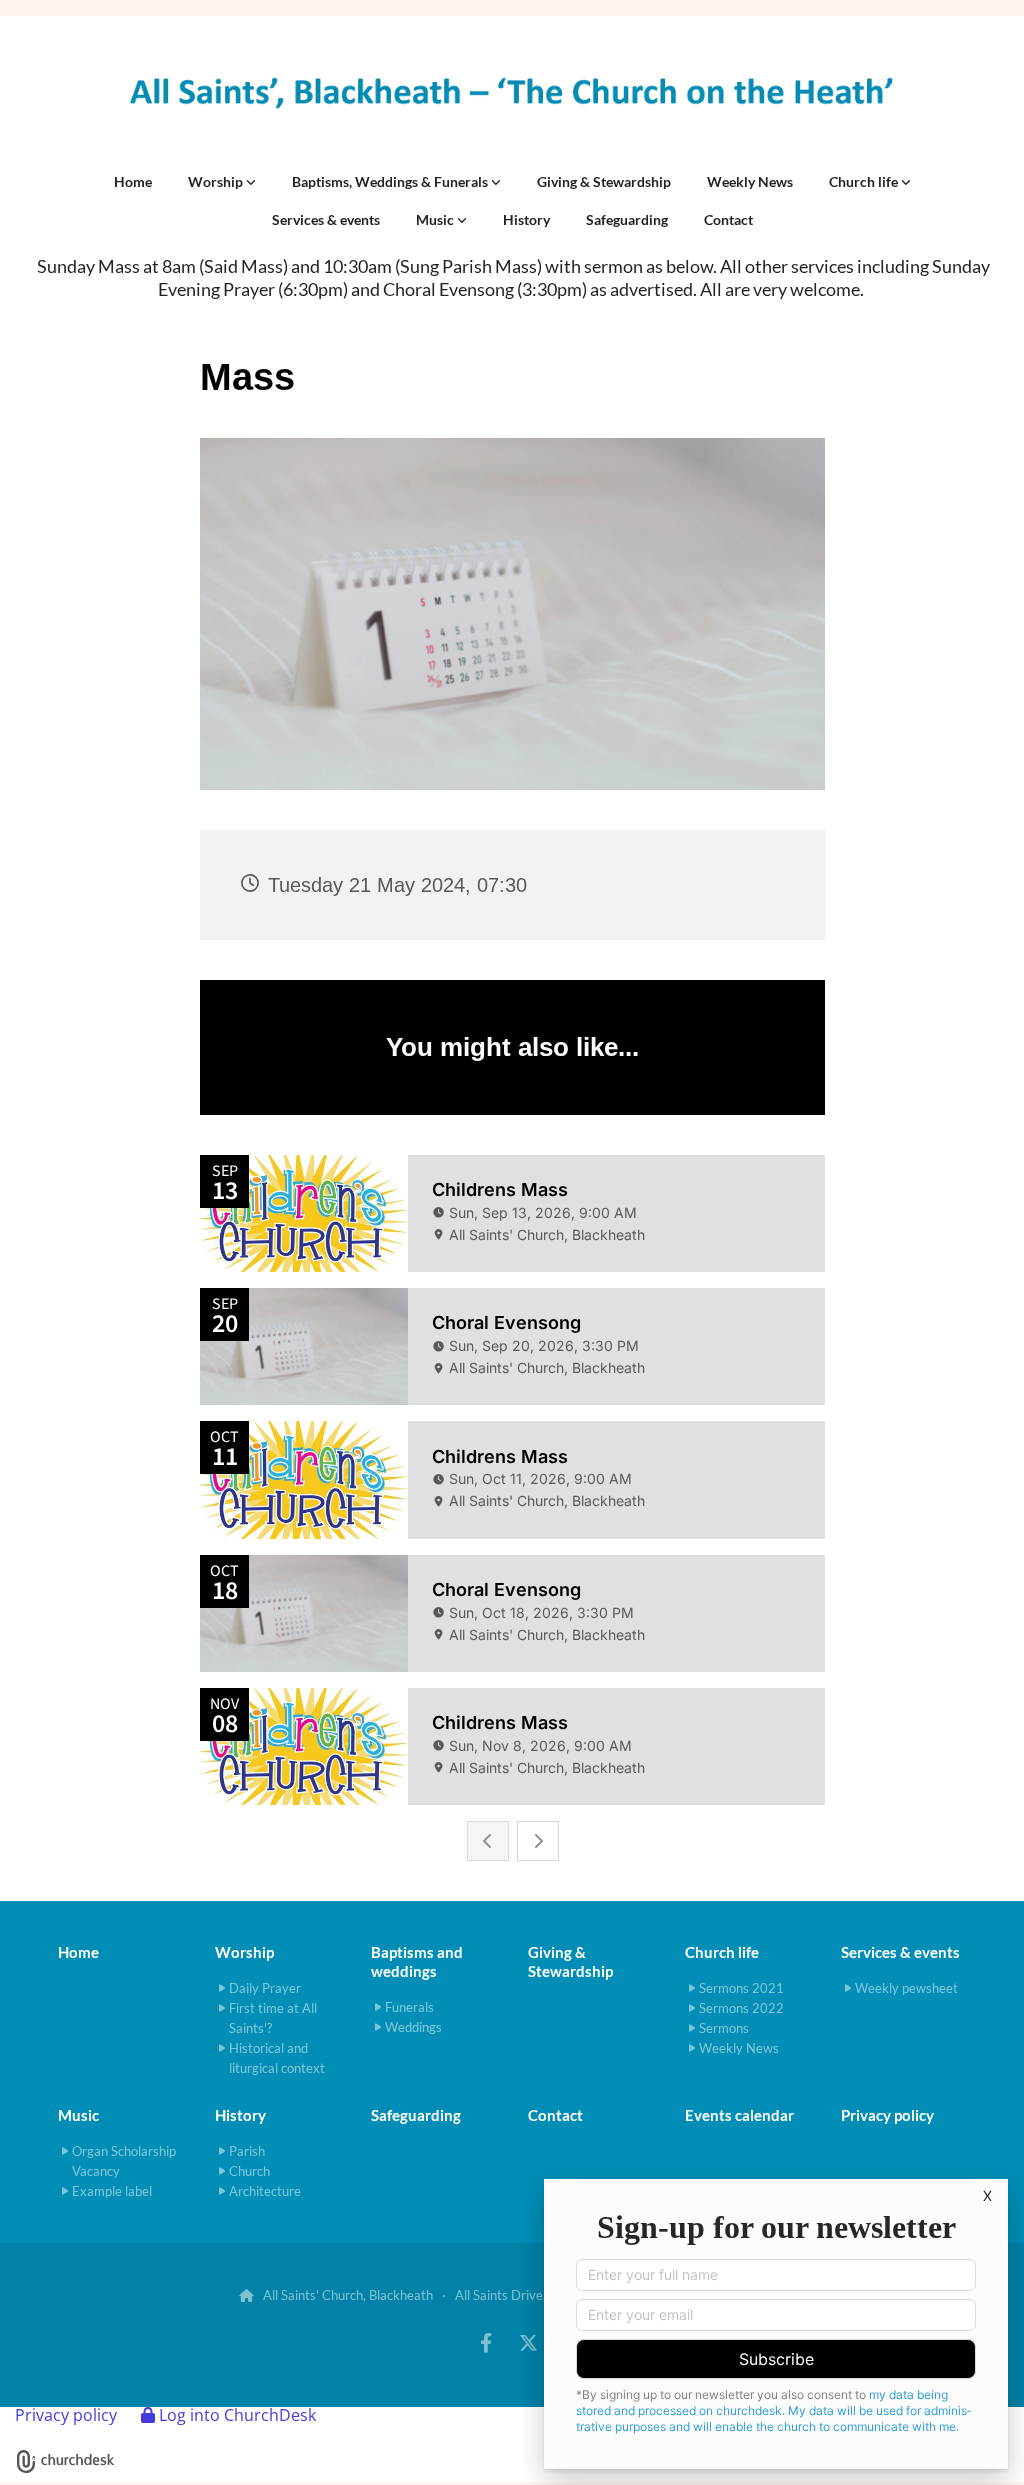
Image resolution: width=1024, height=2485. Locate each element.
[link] (222, 182)
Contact (728, 219)
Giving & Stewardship (604, 181)
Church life (865, 181)
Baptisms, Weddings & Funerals (391, 181)
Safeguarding (627, 219)
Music (436, 219)
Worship (217, 181)
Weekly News (750, 181)
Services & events (326, 219)
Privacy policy (66, 2415)
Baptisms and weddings (417, 1961)
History (526, 219)
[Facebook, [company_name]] (486, 2342)
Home (133, 181)
